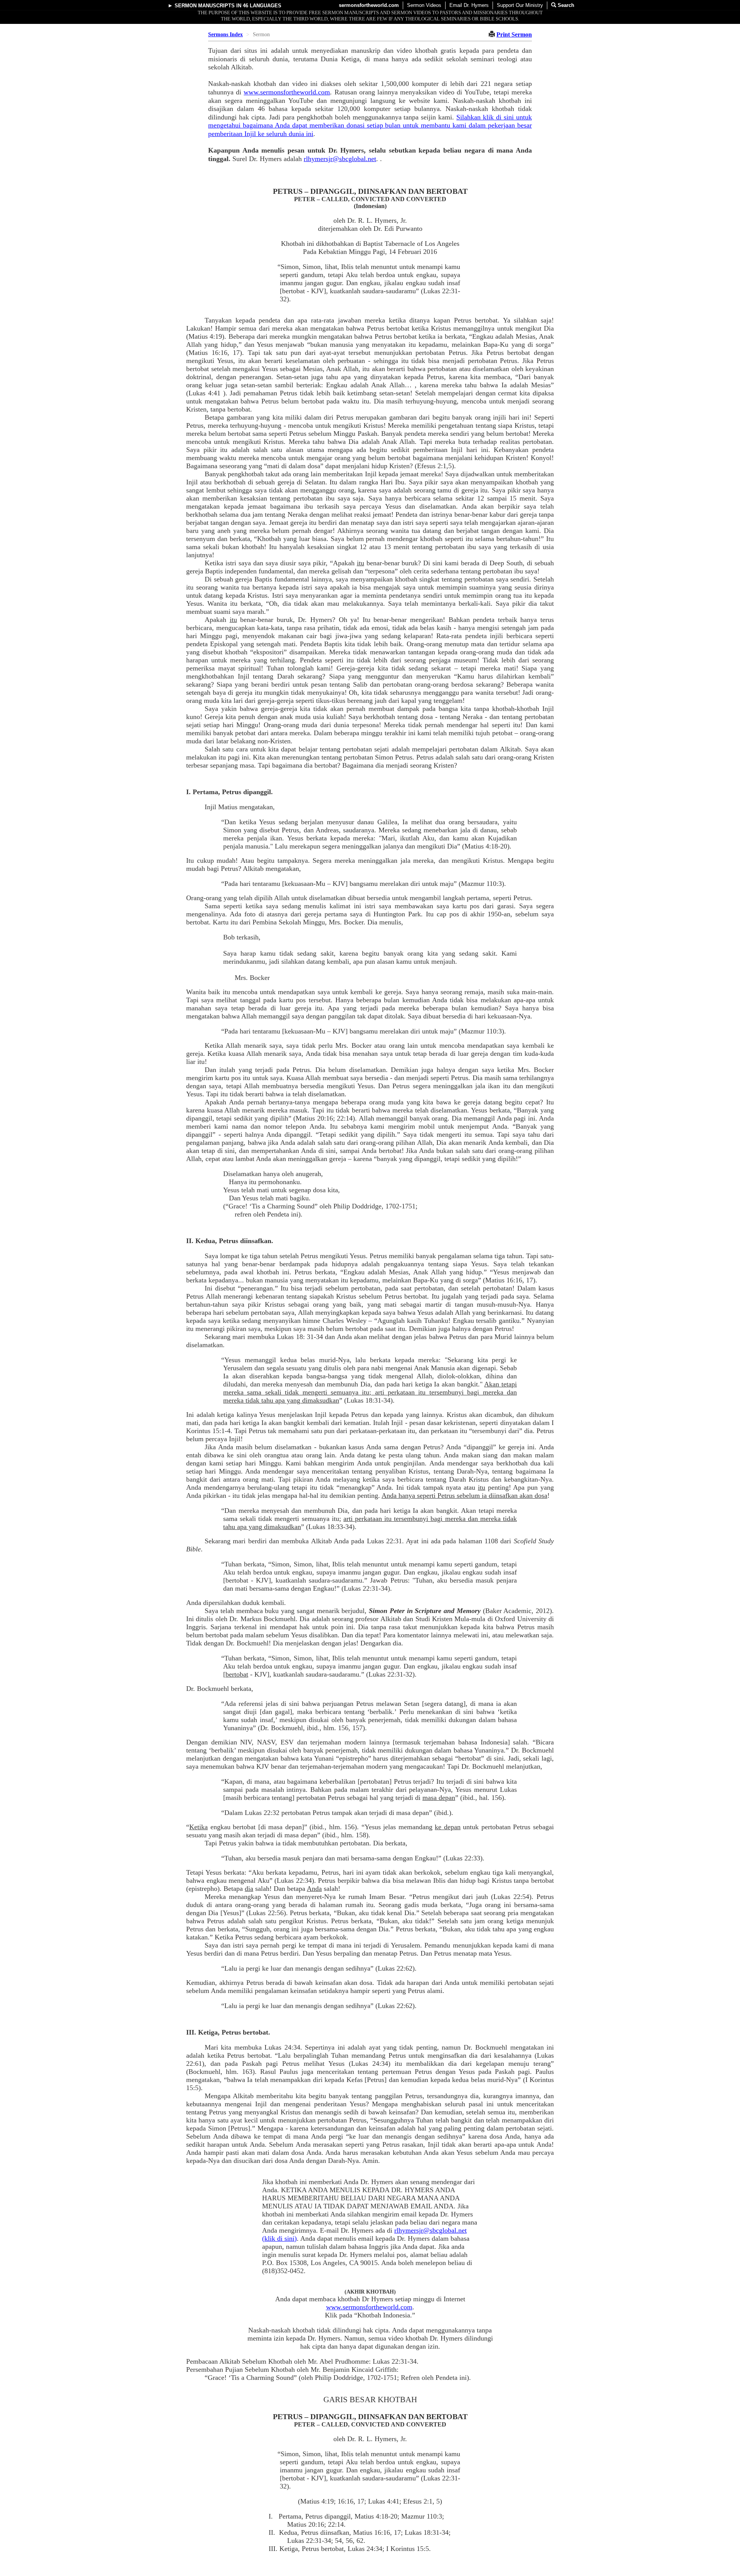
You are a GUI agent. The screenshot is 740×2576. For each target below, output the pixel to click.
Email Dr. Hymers (469, 5)
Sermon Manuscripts (205, 6)
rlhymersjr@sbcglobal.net (340, 159)
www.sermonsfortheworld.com (287, 92)
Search (565, 5)
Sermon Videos (424, 5)
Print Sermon (514, 34)
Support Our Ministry (520, 5)
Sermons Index (225, 34)
